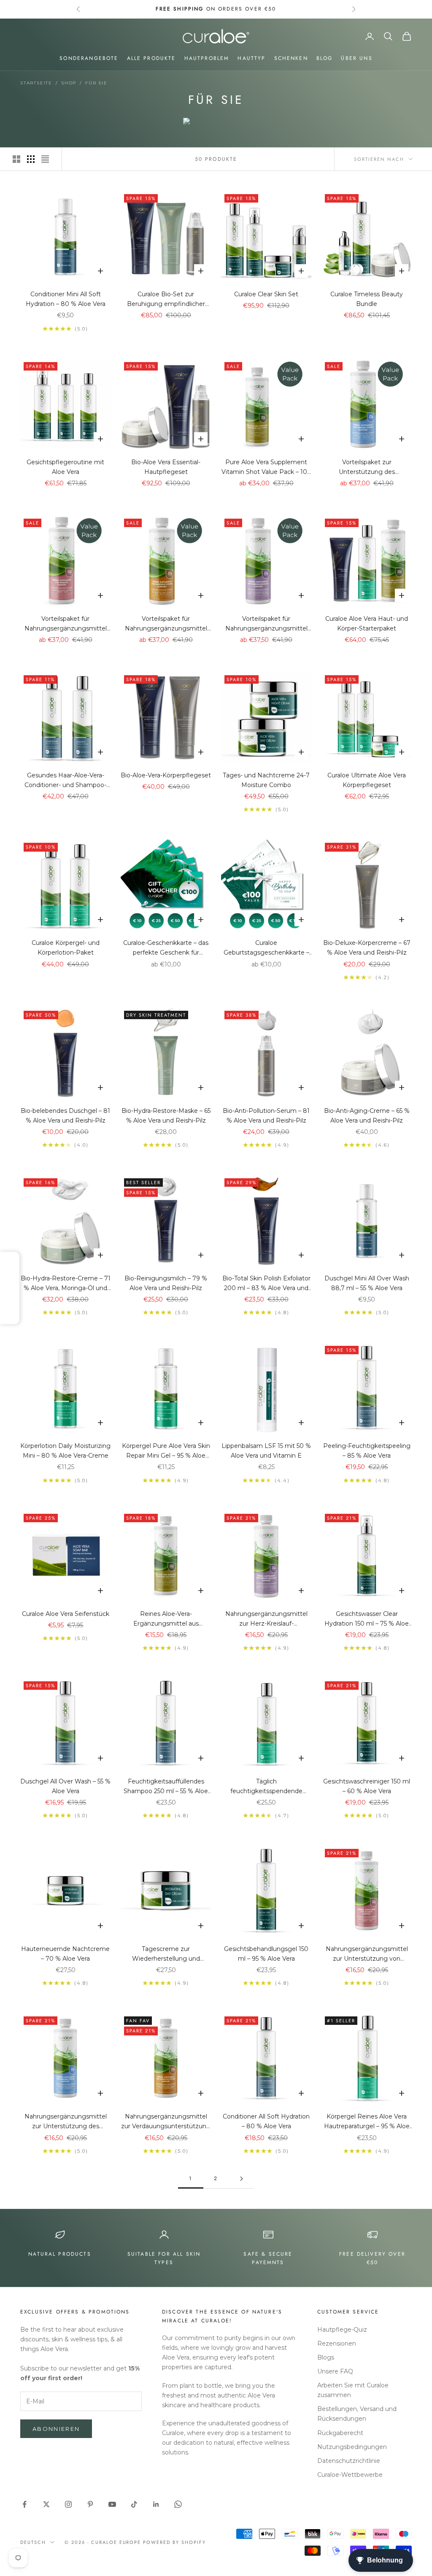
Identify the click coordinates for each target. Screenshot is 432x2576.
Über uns (356, 58)
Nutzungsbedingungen (352, 2447)
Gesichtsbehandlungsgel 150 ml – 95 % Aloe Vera (266, 1954)
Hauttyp (251, 58)
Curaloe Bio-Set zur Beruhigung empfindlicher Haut (166, 300)
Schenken (291, 58)
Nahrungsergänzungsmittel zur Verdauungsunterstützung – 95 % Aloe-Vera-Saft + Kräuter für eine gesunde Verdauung (166, 2122)
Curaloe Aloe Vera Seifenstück (66, 1614)
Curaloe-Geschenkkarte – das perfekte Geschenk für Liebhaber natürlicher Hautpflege (166, 948)
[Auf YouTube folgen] (112, 2504)
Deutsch (33, 2542)
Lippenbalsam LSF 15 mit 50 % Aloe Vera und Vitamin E (266, 1451)
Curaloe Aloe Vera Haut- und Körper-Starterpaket (367, 624)
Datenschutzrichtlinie (349, 2461)
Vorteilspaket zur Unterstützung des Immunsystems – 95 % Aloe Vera (367, 468)
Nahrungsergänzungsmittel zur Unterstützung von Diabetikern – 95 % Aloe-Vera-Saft (367, 1954)
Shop (69, 83)
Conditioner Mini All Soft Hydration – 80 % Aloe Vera (66, 299)
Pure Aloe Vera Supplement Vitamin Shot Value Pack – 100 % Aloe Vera (266, 468)
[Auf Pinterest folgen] (90, 2504)
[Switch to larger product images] (16, 159)
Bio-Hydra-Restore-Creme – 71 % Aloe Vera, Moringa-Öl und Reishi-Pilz (66, 1284)
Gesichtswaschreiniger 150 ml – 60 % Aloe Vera (367, 1786)
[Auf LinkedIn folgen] (156, 2504)
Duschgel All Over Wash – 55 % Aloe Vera (65, 1786)
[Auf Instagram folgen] (68, 2504)
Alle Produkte (151, 58)
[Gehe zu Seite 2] (241, 2179)
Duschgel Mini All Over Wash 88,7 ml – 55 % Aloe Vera (367, 1283)
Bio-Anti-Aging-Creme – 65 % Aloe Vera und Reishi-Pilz (367, 1116)
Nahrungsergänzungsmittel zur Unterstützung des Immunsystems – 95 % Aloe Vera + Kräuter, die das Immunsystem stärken (66, 2122)
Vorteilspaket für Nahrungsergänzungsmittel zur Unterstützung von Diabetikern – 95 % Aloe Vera (65, 624)
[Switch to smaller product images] (31, 159)
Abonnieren (56, 2429)
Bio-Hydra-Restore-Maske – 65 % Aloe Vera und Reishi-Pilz (166, 1116)
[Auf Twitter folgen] (46, 2504)
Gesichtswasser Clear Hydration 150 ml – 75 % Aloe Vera (367, 1619)
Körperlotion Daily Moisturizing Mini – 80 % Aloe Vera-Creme (65, 1451)
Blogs (326, 2357)
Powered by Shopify (174, 2542)
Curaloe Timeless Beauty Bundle (367, 299)
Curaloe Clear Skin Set (266, 294)
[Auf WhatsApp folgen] (178, 2504)
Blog (325, 58)
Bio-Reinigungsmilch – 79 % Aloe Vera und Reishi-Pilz (166, 1283)
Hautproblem (207, 58)
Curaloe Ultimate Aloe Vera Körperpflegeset (367, 780)
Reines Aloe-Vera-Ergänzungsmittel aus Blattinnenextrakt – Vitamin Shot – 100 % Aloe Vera (166, 1619)
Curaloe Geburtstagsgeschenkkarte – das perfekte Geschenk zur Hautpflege (266, 948)
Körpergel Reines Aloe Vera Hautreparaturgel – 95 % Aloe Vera (367, 2122)
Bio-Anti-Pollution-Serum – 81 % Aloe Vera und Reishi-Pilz (266, 1116)
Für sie (96, 83)
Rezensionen (337, 2343)
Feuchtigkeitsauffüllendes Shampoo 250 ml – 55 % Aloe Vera (166, 1787)
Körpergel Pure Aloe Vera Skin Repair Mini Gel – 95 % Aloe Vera (166, 1451)
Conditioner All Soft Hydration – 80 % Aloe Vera (266, 2121)
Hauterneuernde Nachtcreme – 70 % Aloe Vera (65, 1954)
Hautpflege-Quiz (342, 2330)
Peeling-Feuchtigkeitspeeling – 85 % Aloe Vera (367, 1451)
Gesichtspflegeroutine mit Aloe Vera (65, 467)
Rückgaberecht (340, 2433)
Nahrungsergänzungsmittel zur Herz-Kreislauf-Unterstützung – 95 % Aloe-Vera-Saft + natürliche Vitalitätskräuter (266, 1619)
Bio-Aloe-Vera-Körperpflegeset (166, 775)
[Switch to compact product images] (45, 159)
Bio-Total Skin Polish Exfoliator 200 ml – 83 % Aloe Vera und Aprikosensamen (266, 1284)
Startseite (36, 83)
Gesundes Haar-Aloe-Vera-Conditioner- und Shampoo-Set (65, 781)
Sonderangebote (89, 58)
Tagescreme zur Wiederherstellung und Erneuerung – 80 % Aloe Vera (166, 1954)
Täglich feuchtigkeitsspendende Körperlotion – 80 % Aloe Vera (266, 1787)
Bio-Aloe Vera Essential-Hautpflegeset (166, 467)
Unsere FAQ (335, 2371)
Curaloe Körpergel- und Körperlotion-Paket (66, 948)
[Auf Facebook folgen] (24, 2504)
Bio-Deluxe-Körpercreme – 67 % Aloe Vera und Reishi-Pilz (367, 948)
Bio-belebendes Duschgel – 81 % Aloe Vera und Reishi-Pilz (65, 1116)
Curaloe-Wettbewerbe (350, 2475)
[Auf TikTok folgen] (134, 2504)
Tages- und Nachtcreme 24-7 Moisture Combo (266, 780)
